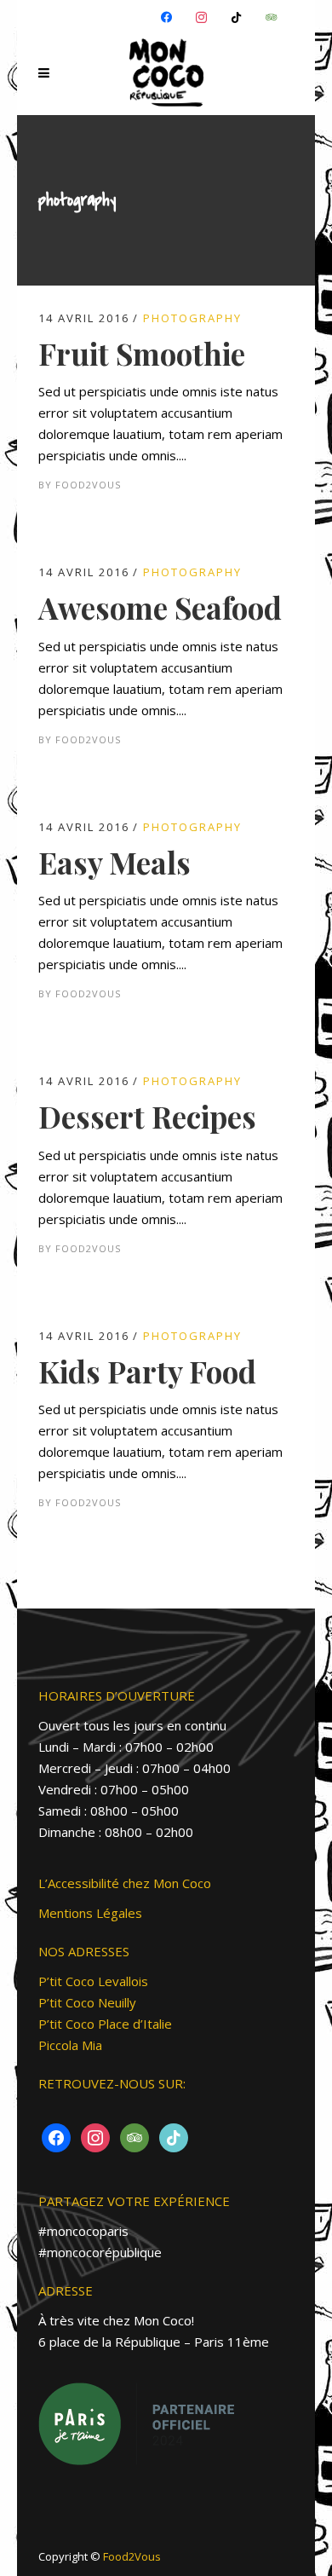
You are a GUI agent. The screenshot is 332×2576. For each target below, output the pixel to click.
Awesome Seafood (160, 607)
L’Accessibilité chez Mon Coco (125, 1883)
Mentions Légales (90, 1913)
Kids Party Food (147, 1371)
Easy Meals (114, 862)
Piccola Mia (70, 2045)
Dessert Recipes (147, 1116)
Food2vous (88, 485)
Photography (192, 318)
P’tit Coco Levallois (93, 1981)
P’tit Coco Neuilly (87, 2002)
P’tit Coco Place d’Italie (105, 2024)
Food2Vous (132, 2556)
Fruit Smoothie (142, 353)
